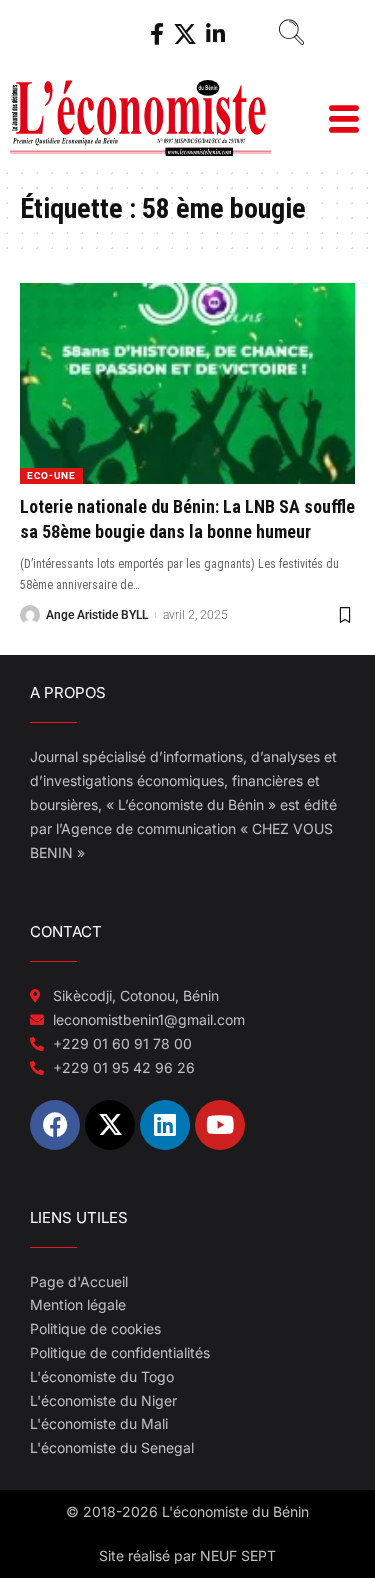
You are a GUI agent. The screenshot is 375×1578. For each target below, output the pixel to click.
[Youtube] (220, 1125)
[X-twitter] (110, 1125)
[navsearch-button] (284, 35)
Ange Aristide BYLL (97, 615)
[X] (185, 34)
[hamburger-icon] (342, 121)
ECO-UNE (51, 475)
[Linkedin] (165, 1125)
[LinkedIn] (215, 34)
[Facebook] (157, 34)
